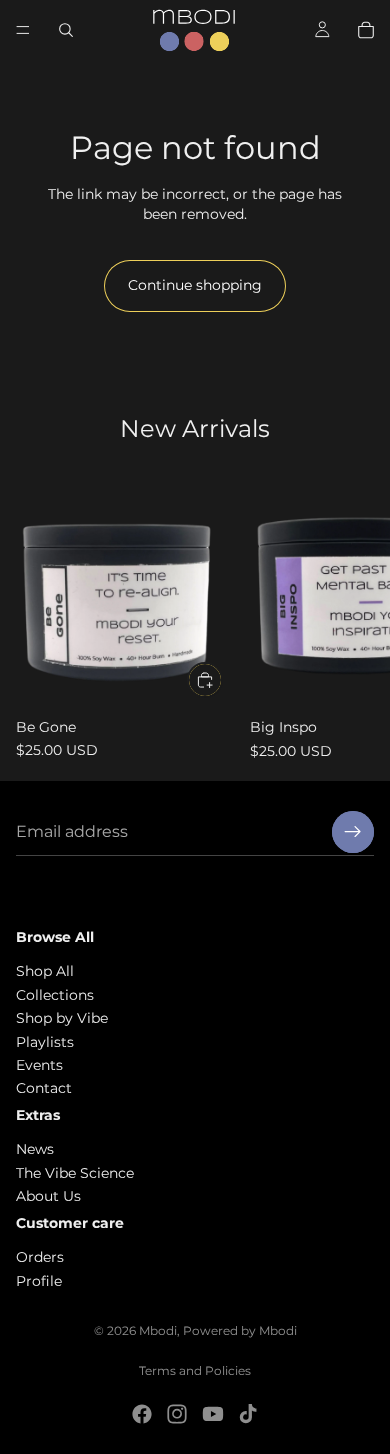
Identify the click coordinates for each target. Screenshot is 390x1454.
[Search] (66, 30)
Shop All (45, 971)
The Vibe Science (75, 1173)
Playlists (45, 1041)
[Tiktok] (248, 1414)
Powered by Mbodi (240, 1330)
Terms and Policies (195, 1370)
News (35, 1149)
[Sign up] (353, 832)
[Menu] (23, 30)
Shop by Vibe (62, 1018)
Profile (39, 1281)
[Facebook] (142, 1414)
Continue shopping (195, 285)
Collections (55, 995)
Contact (44, 1088)
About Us (48, 1196)
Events (39, 1065)
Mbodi (158, 1330)
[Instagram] (177, 1414)
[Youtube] (213, 1414)
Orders (40, 1257)
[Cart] (366, 30)
